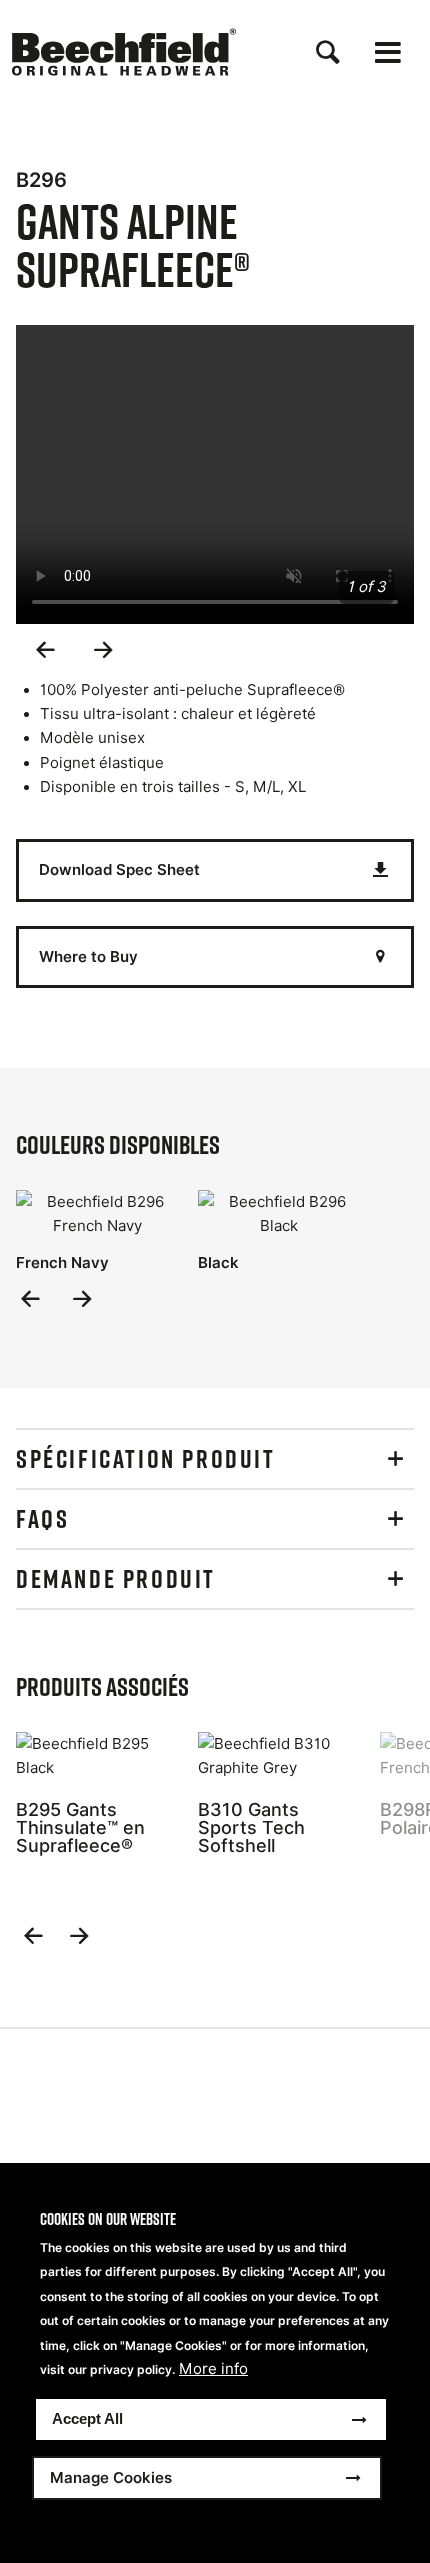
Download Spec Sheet (119, 869)
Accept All (87, 2418)
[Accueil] (124, 52)
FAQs (42, 1519)
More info (213, 2369)
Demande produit (116, 1579)
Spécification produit (146, 1459)
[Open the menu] (388, 52)
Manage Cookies (111, 2477)
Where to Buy (88, 956)
